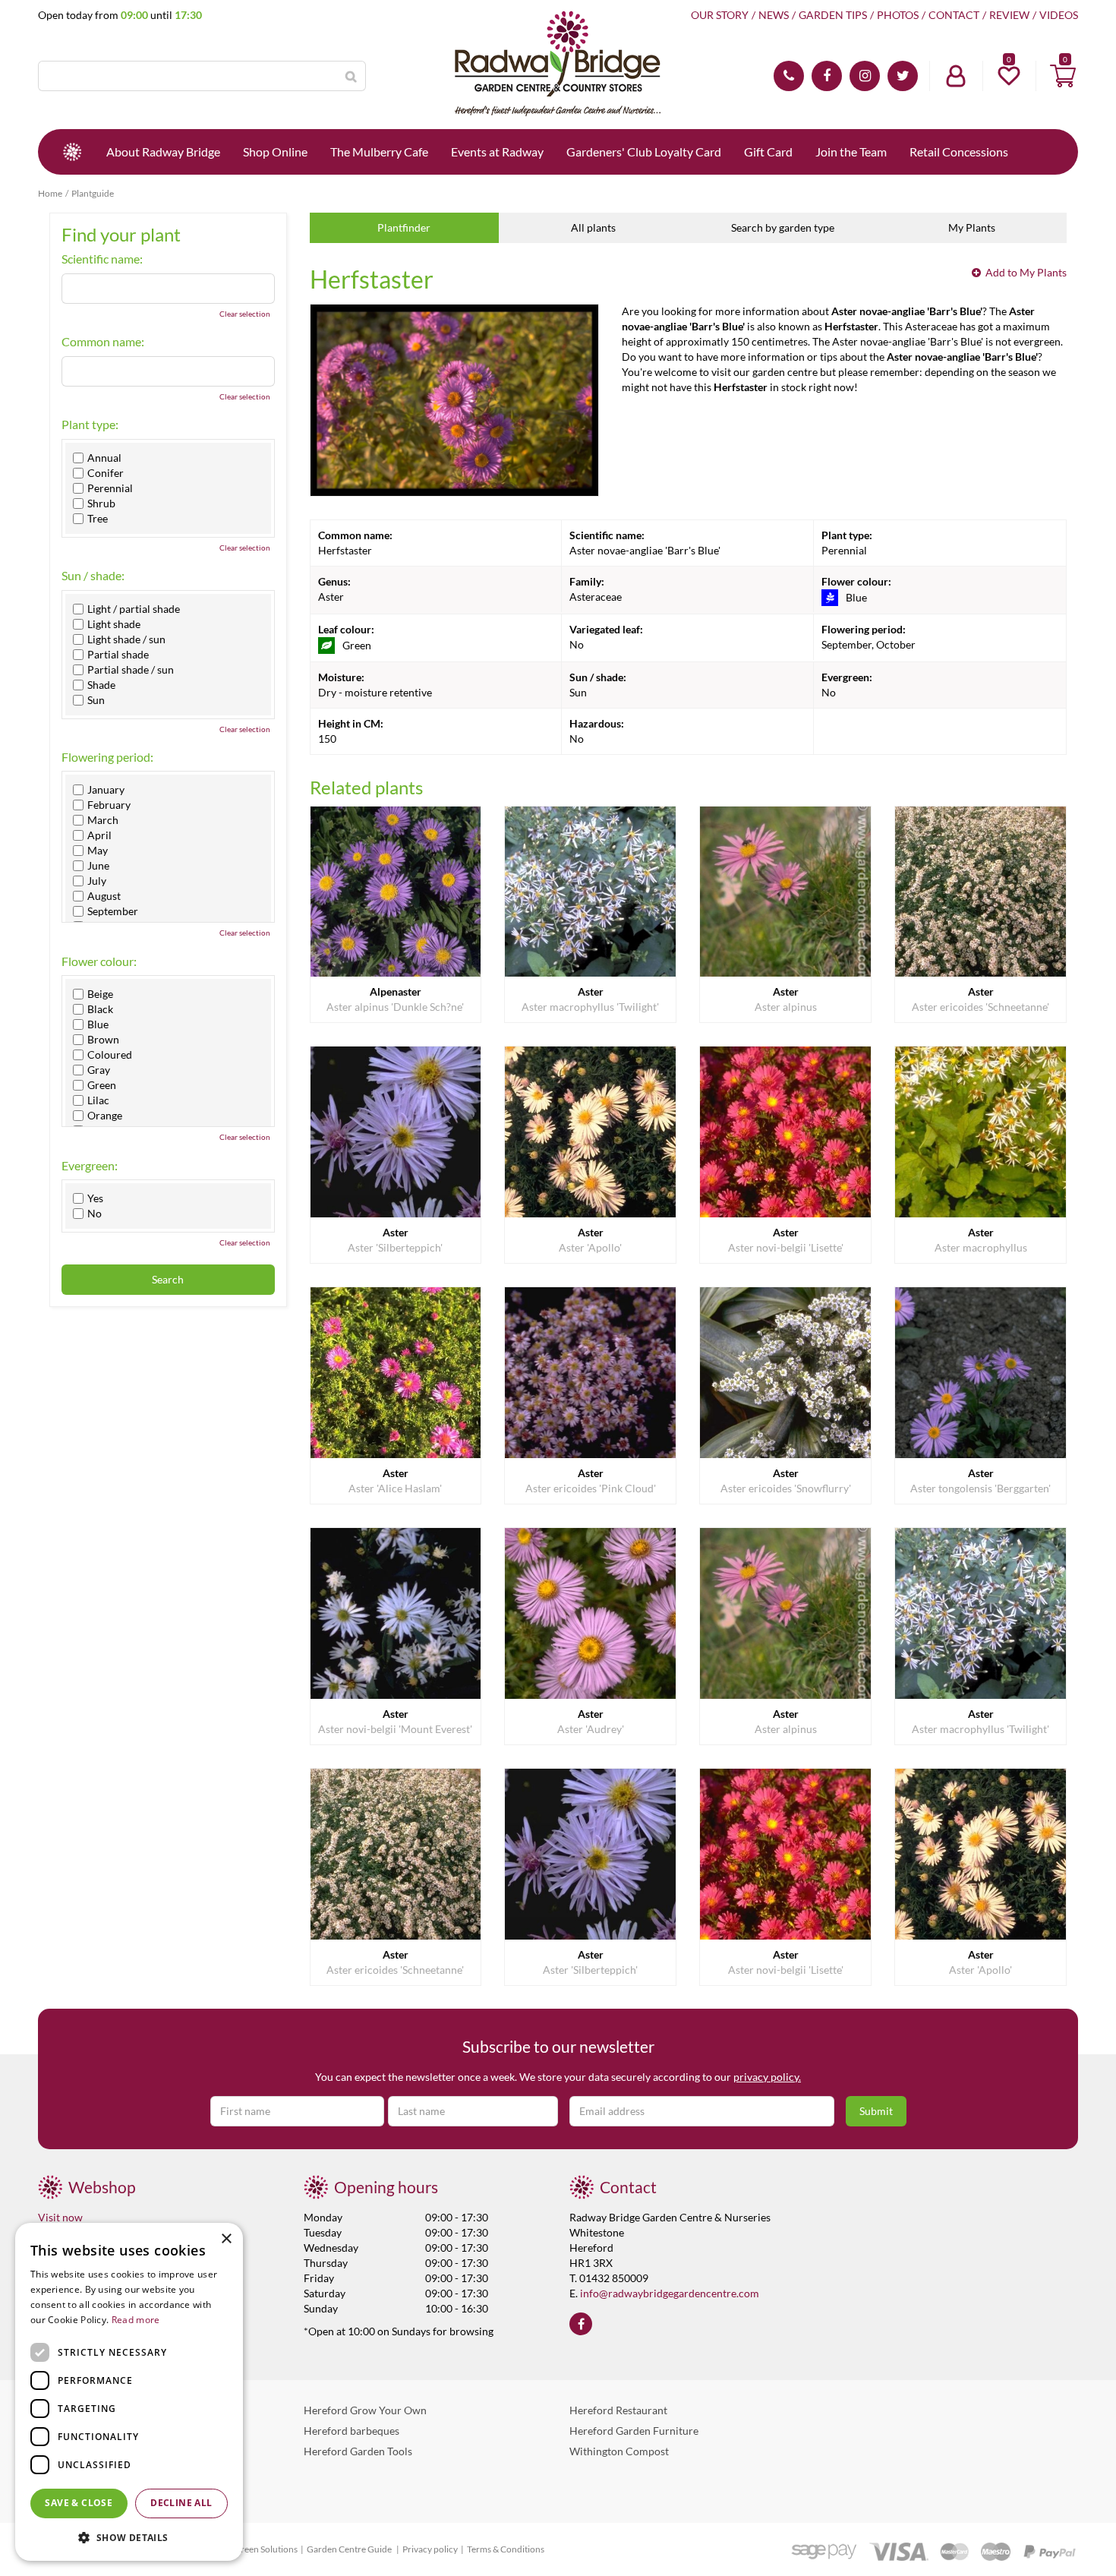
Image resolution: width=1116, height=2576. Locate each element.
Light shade (114, 624)
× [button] (226, 2239)
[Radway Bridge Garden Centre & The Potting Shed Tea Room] (558, 65)
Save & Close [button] (79, 2503)
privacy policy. (767, 2077)
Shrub (101, 504)
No (95, 1214)
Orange (105, 1116)
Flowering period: (107, 757)
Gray (99, 1070)
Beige (100, 994)
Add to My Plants (1026, 272)
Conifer (106, 473)
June (98, 866)
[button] (129, 2537)
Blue (98, 1024)
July (97, 881)
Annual (104, 458)
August (104, 896)
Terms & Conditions (506, 2549)
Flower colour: (99, 961)
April (99, 835)
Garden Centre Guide (350, 2549)
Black (100, 1009)
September (113, 911)
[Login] (956, 76)
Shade (101, 685)
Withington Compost (619, 2451)
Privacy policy (430, 2549)
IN (865, 76)
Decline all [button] (181, 2503)
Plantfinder (404, 227)
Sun (96, 700)
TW (903, 76)
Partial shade (118, 655)
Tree (98, 519)
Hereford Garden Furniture (634, 2431)
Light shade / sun (126, 639)
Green (102, 1085)
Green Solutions (266, 2549)
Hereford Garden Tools (358, 2451)
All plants (593, 227)
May (98, 851)
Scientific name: (102, 259)
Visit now (60, 2217)
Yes (95, 1198)
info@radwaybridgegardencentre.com (670, 2293)
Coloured (110, 1055)
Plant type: (90, 425)
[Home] (72, 152)
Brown (103, 1040)
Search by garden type (783, 227)
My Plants (972, 227)
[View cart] (1063, 76)
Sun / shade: (93, 576)
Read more (136, 2320)
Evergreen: (90, 1166)
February (109, 805)
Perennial (110, 488)
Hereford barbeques (352, 2431)
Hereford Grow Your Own (365, 2410)
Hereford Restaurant (618, 2410)
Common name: (103, 342)
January (106, 790)
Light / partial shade (134, 609)
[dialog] (129, 2392)
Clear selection (245, 314)
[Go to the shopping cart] (1063, 76)
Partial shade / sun (131, 670)
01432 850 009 (789, 76)
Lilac (98, 1100)
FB (827, 76)
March (103, 820)
